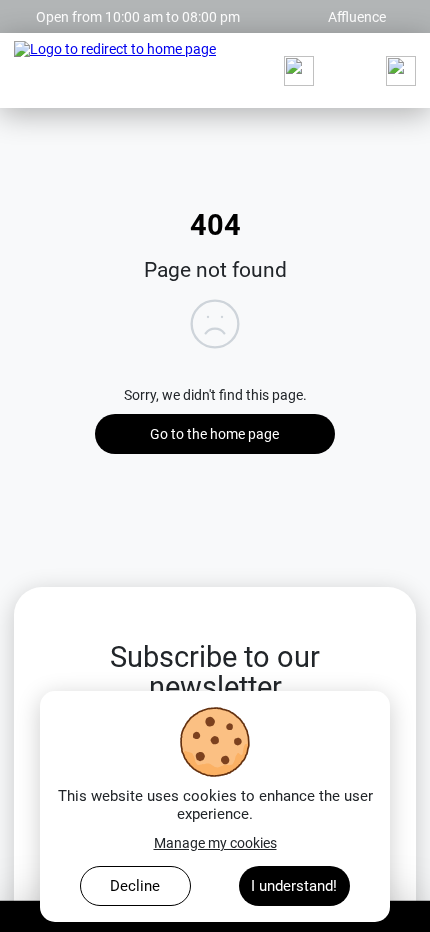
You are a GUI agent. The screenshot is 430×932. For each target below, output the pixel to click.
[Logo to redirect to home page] (115, 71)
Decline (135, 886)
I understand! (294, 886)
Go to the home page (214, 434)
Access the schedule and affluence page (137, 8)
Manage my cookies (215, 843)
